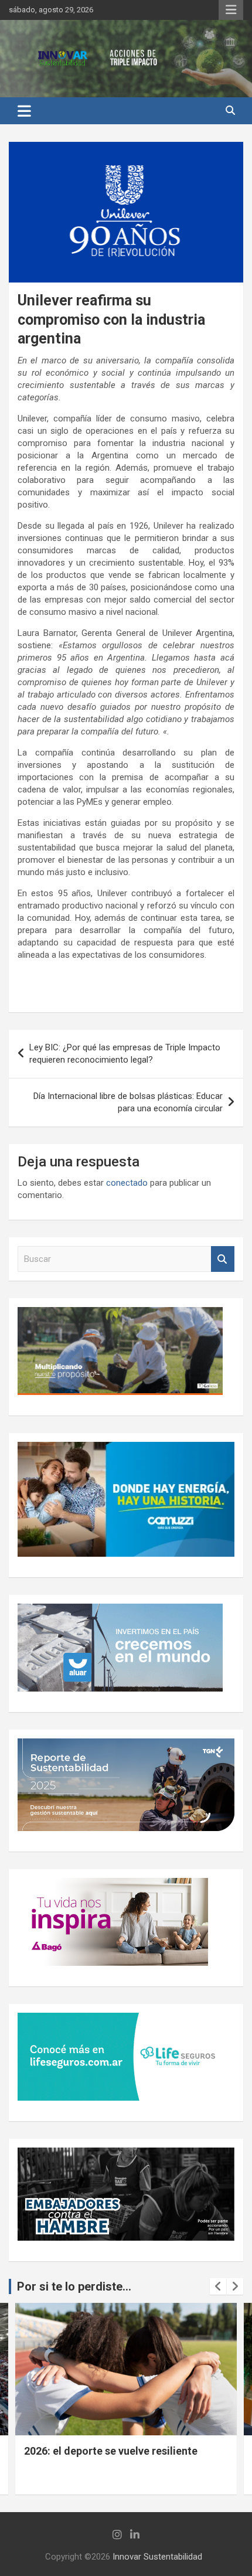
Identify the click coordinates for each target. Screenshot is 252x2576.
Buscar (223, 1259)
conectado (127, 1183)
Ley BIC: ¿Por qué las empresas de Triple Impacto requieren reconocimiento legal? (125, 1054)
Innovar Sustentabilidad (157, 2557)
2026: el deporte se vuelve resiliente (111, 2451)
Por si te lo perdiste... (74, 2286)
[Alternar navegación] (24, 111)
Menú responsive (231, 10)
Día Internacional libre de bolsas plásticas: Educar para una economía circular (128, 1102)
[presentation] (218, 2286)
